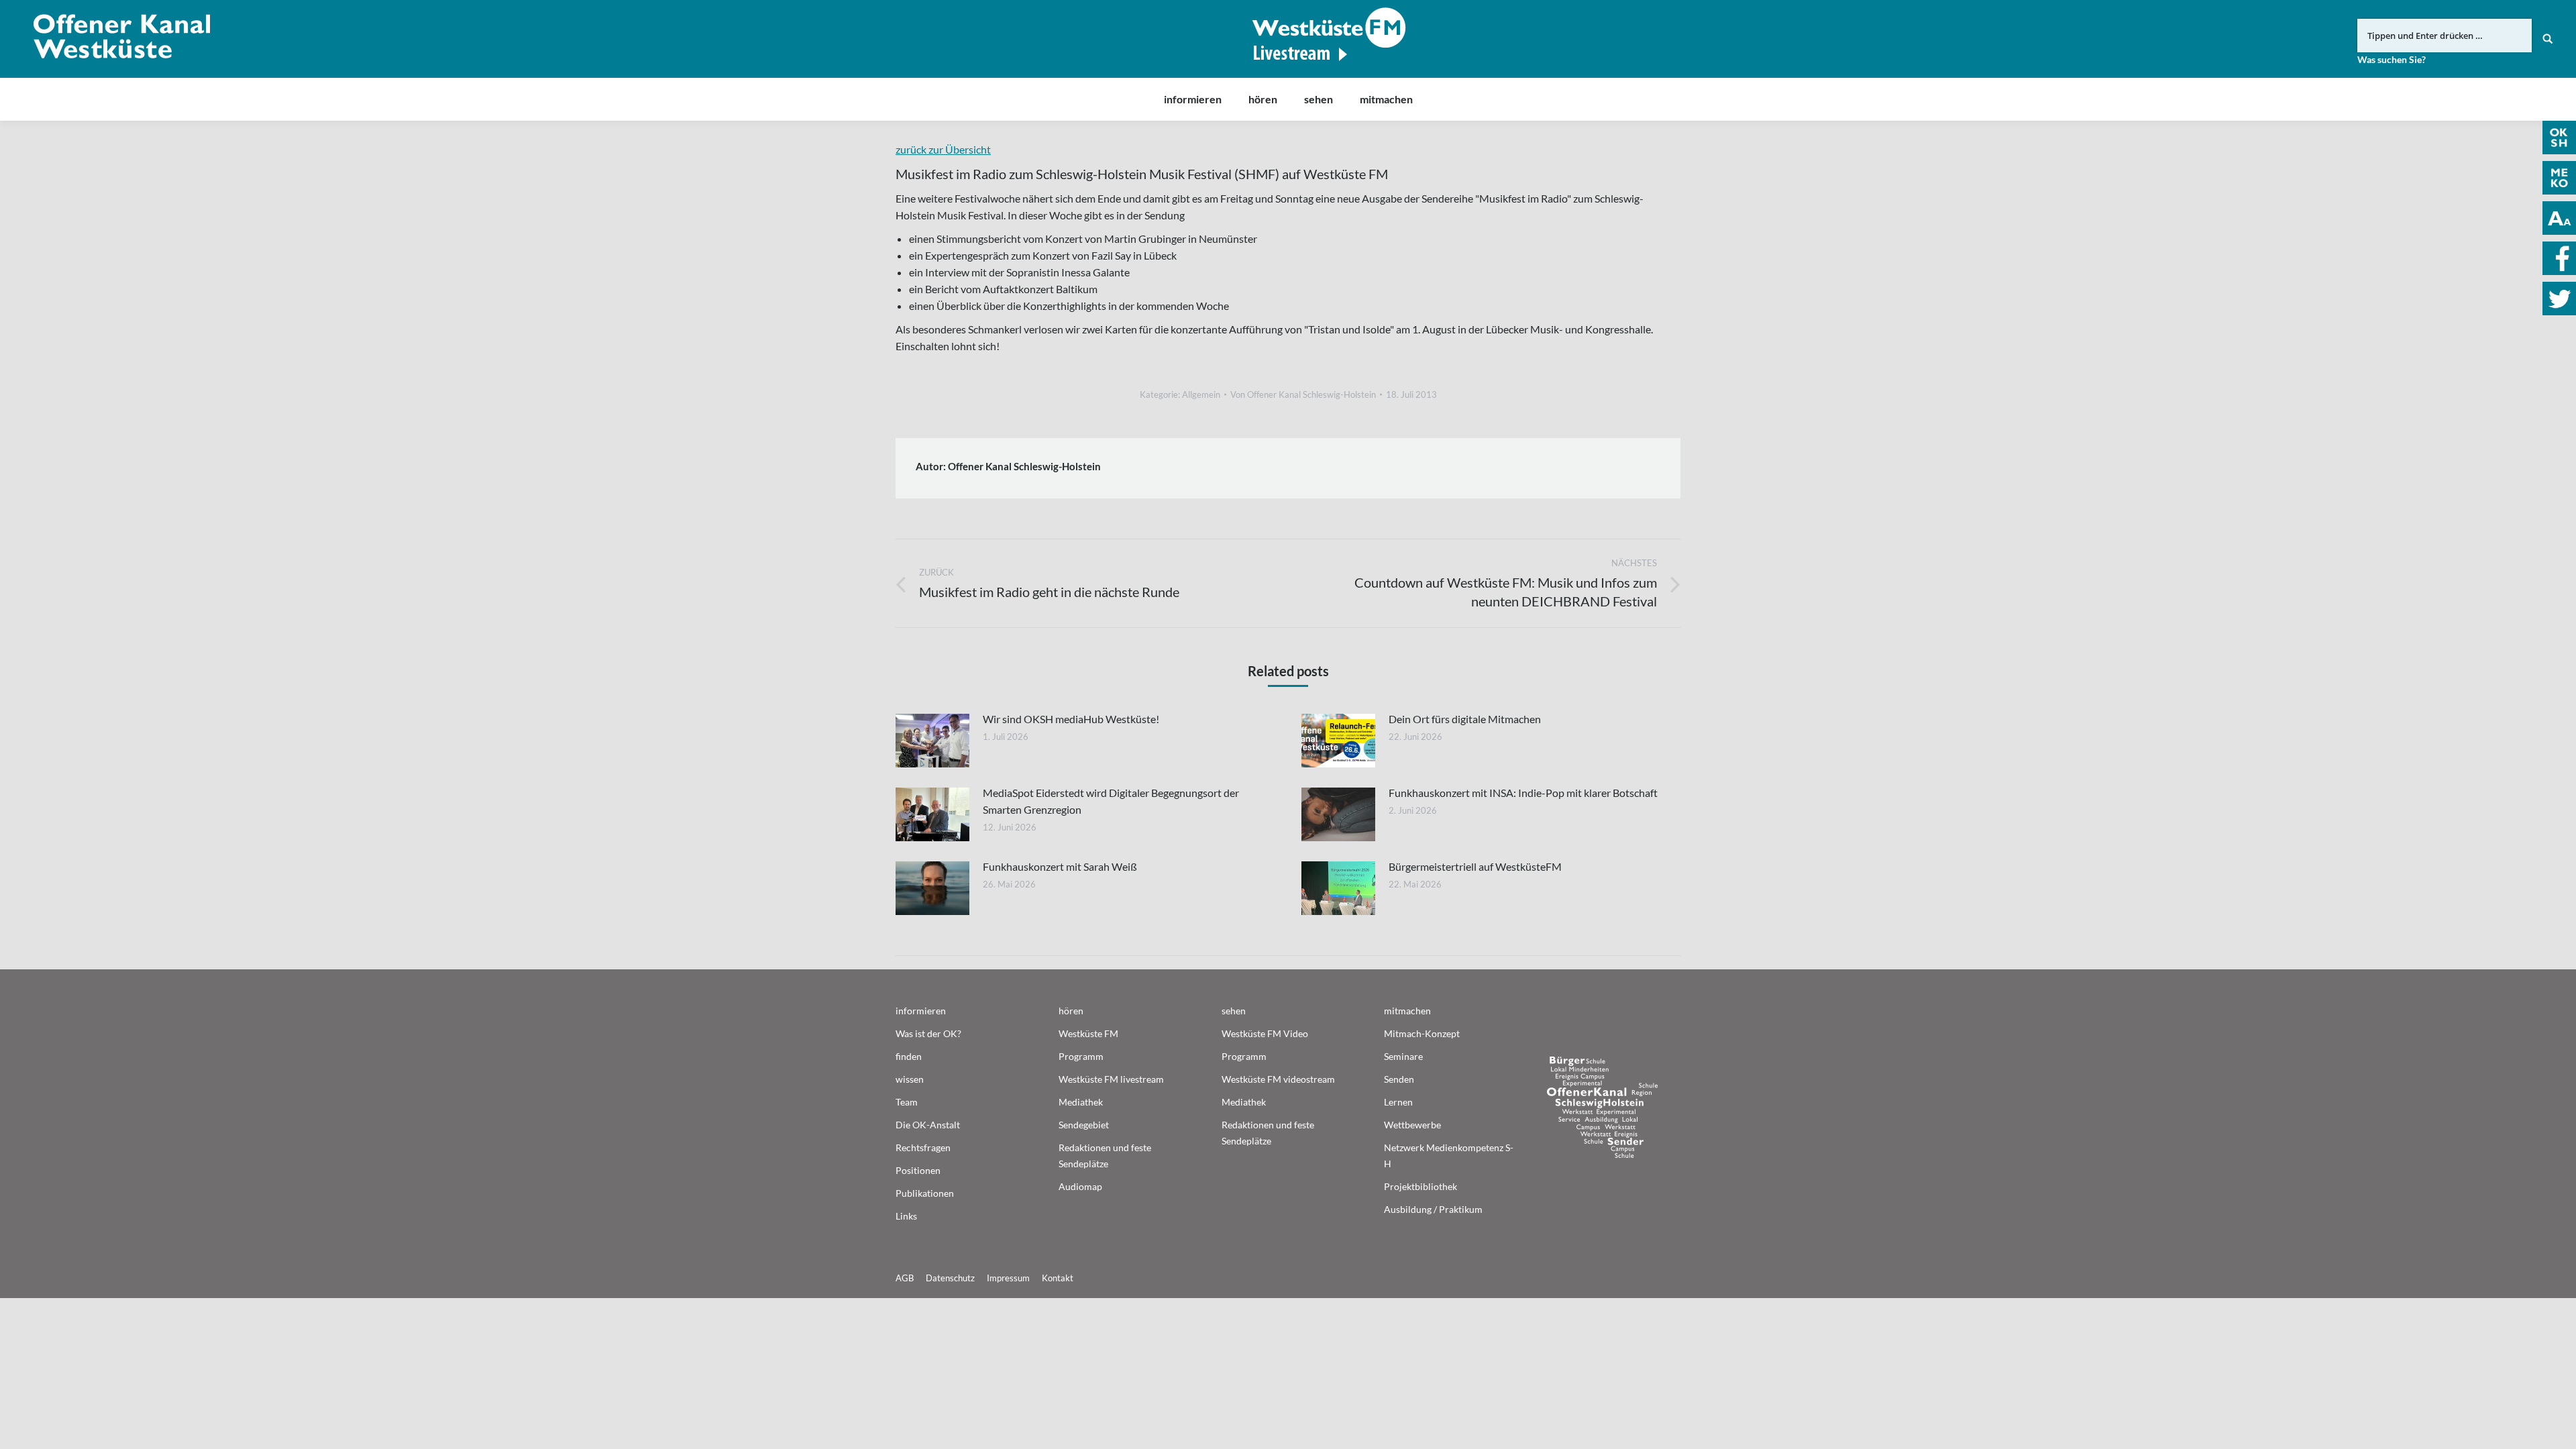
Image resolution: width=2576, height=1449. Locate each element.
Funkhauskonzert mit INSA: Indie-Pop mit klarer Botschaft (1523, 793)
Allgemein (1201, 394)
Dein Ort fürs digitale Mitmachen (1465, 719)
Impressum (1008, 1278)
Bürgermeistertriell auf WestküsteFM (1475, 866)
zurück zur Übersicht (943, 149)
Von (1303, 394)
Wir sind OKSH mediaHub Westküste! (1071, 719)
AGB (905, 1278)
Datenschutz (950, 1278)
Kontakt (1058, 1278)
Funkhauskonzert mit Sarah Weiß (1060, 866)
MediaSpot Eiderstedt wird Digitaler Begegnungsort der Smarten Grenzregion (1111, 801)
